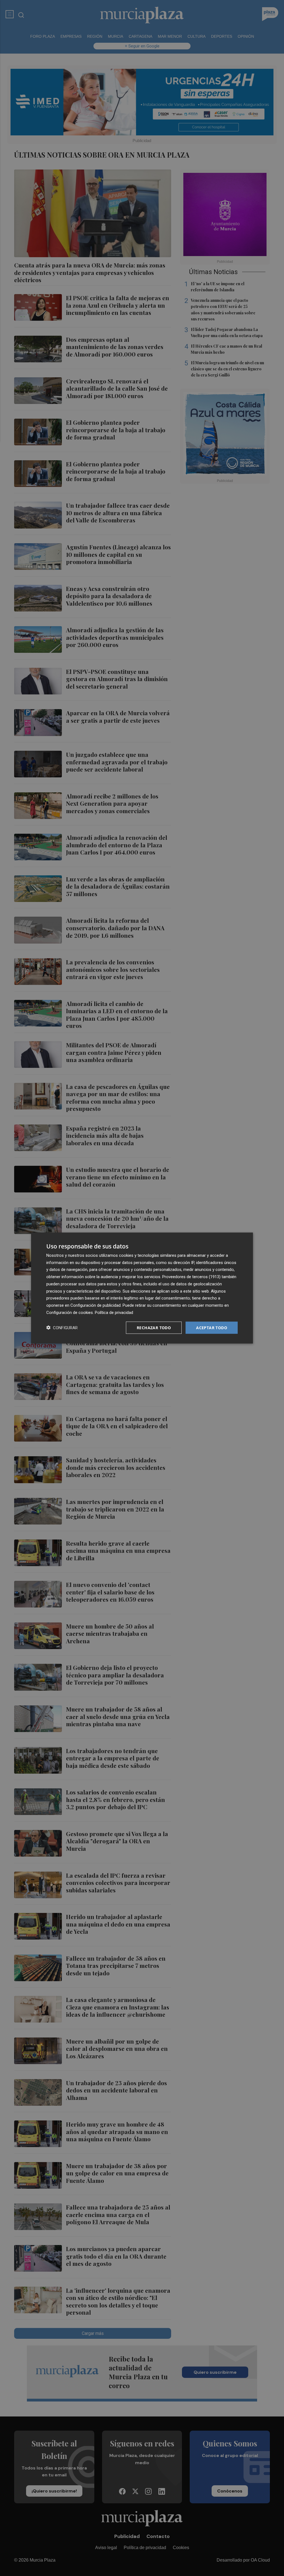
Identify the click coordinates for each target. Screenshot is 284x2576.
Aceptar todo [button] (212, 1327)
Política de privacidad (114, 1312)
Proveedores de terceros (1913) (191, 1277)
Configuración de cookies (70, 1312)
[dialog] (142, 1288)
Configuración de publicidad (96, 1305)
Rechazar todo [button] (154, 1327)
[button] (62, 1328)
